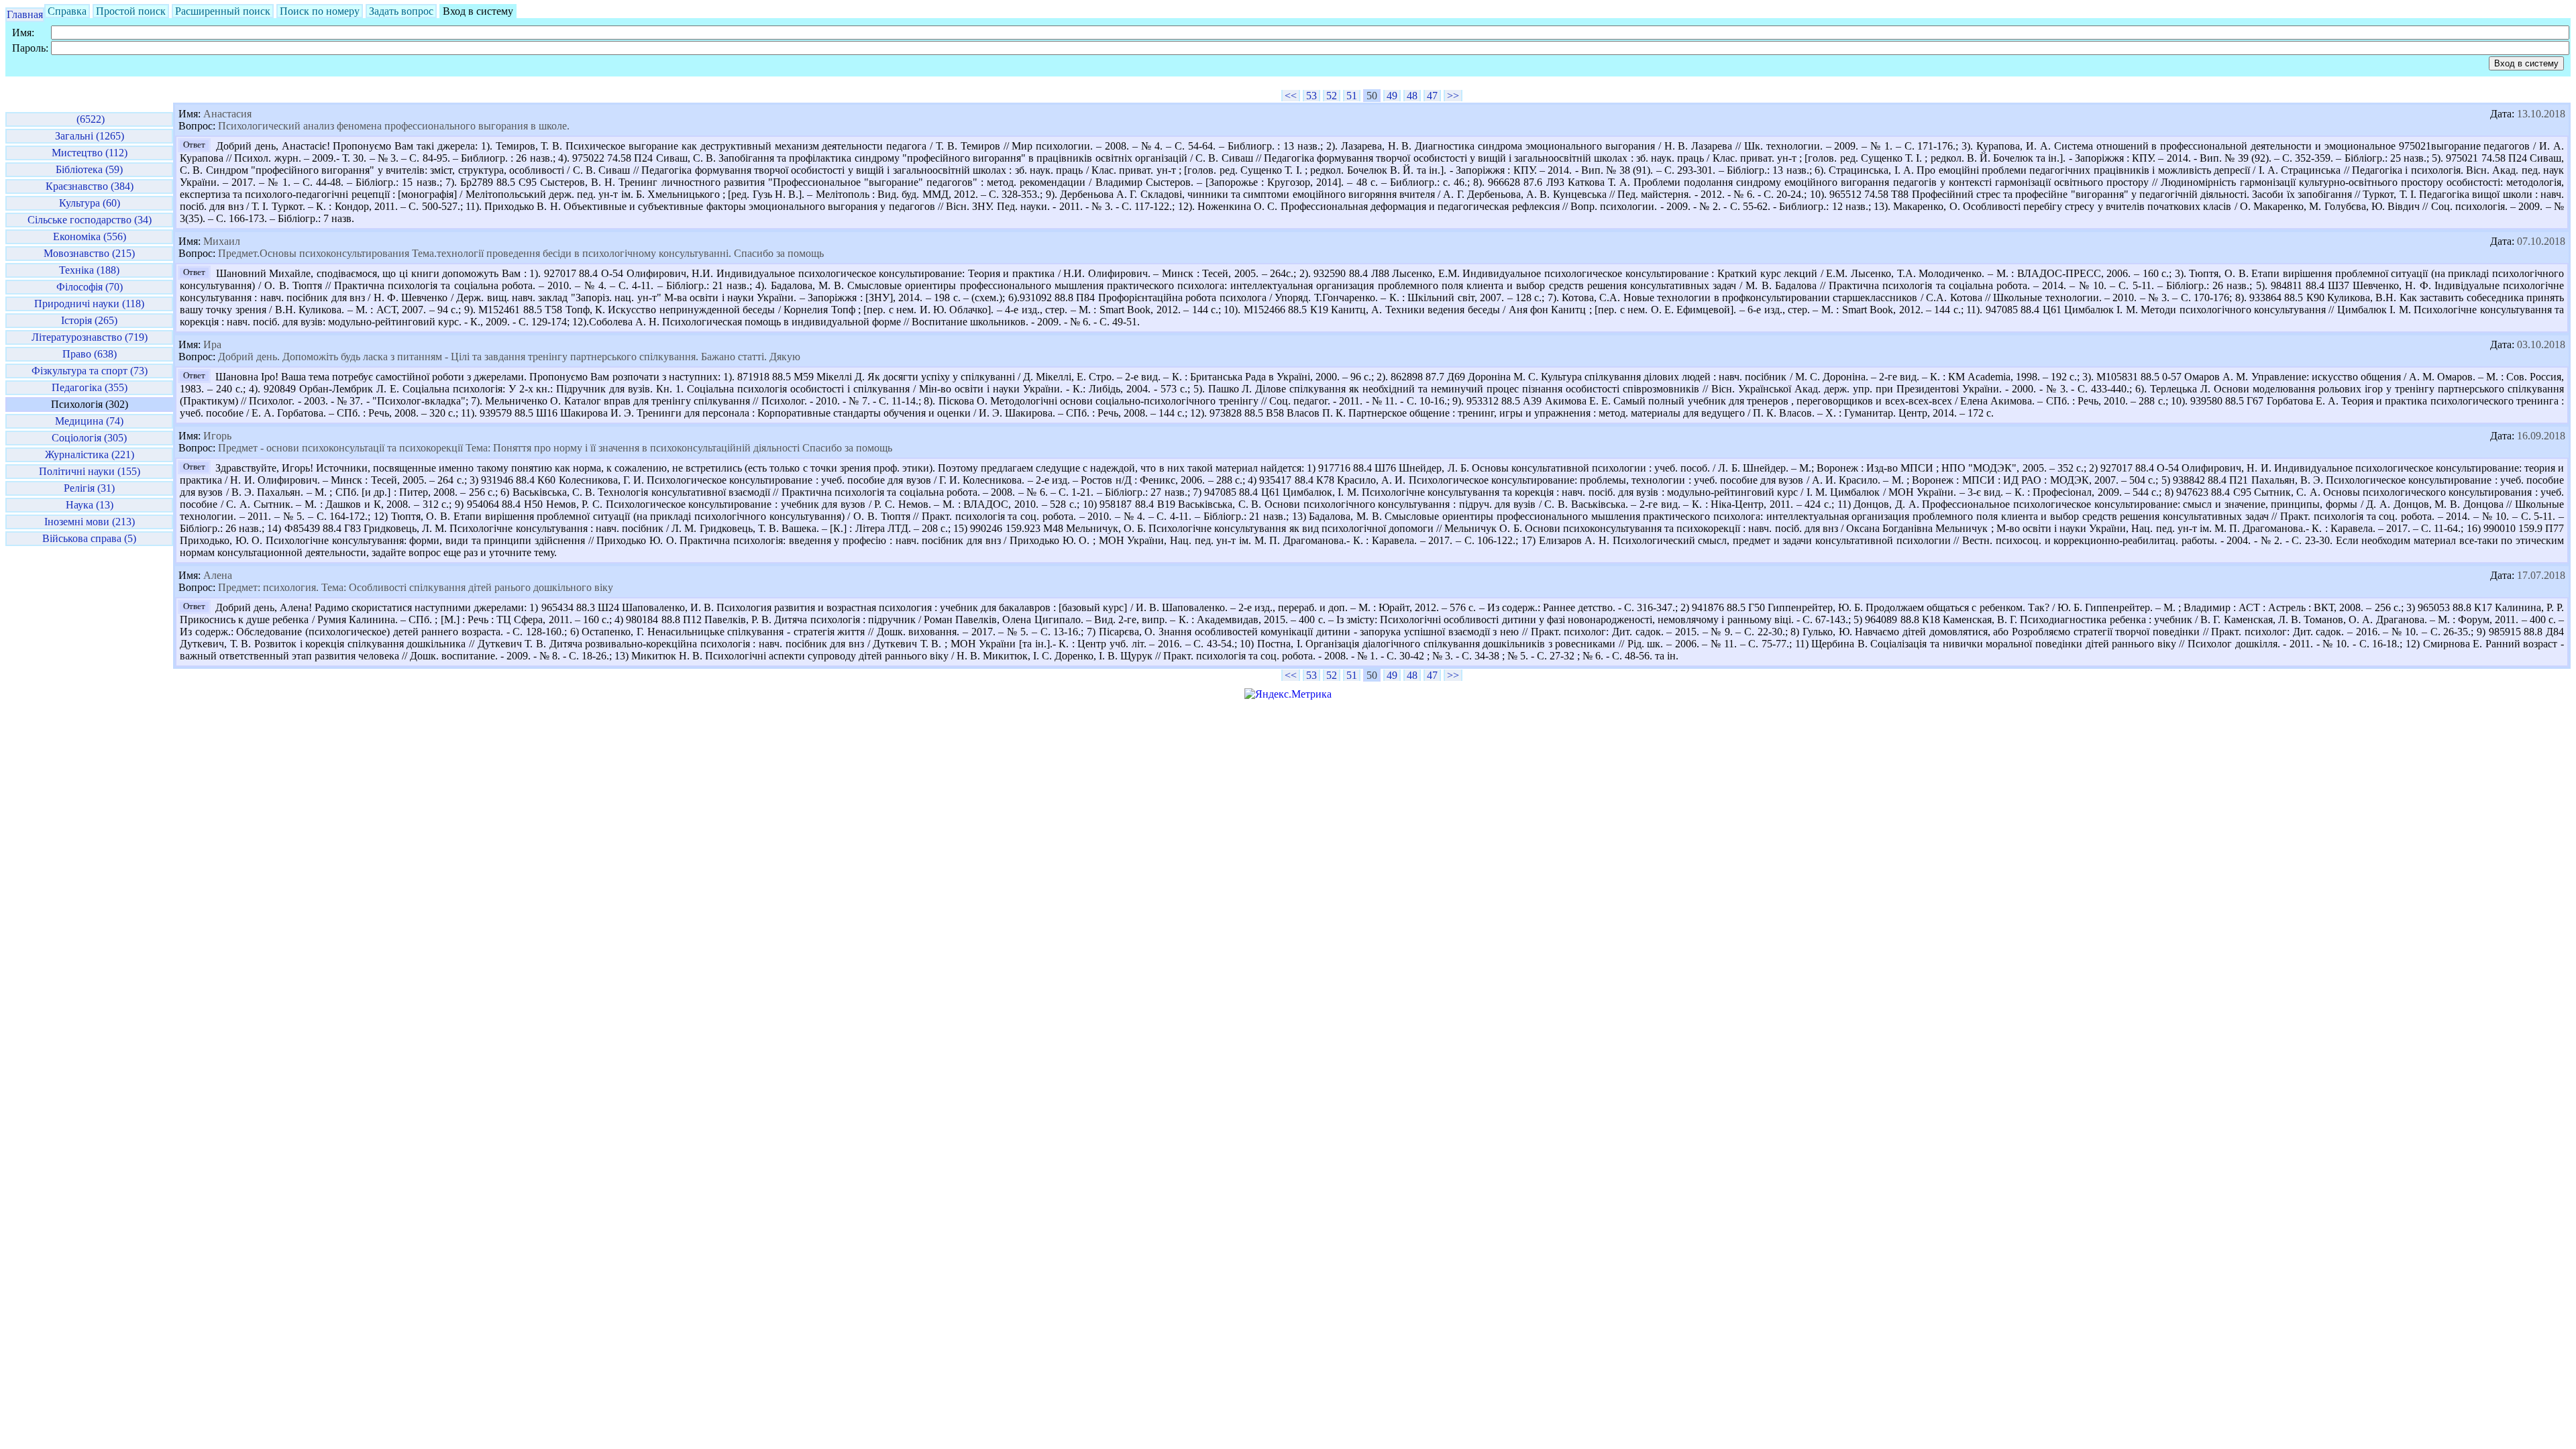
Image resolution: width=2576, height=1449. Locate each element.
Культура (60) (90, 203)
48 (1412, 96)
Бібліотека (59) (89, 169)
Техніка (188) (89, 270)
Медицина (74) (89, 421)
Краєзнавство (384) (90, 186)
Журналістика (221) (90, 454)
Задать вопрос (401, 11)
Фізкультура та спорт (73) (90, 371)
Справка (67, 11)
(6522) (89, 119)
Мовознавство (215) (89, 253)
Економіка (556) (90, 236)
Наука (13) (90, 505)
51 (1352, 96)
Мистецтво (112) (90, 153)
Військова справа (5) (89, 538)
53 (1311, 96)
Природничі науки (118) (89, 304)
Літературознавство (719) (90, 337)
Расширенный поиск (223, 11)
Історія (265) (89, 320)
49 (1392, 96)
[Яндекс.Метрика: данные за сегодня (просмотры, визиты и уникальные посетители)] (1288, 694)
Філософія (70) (90, 287)
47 (1432, 96)
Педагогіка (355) (90, 387)
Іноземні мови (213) (90, 522)
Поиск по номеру (320, 11)
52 (1332, 96)
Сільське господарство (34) (90, 220)
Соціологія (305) (89, 438)
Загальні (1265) (90, 136)
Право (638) (90, 354)
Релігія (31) (89, 488)
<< (1291, 96)
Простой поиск (131, 11)
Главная (25, 14)
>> (1453, 96)
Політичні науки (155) (90, 471)
